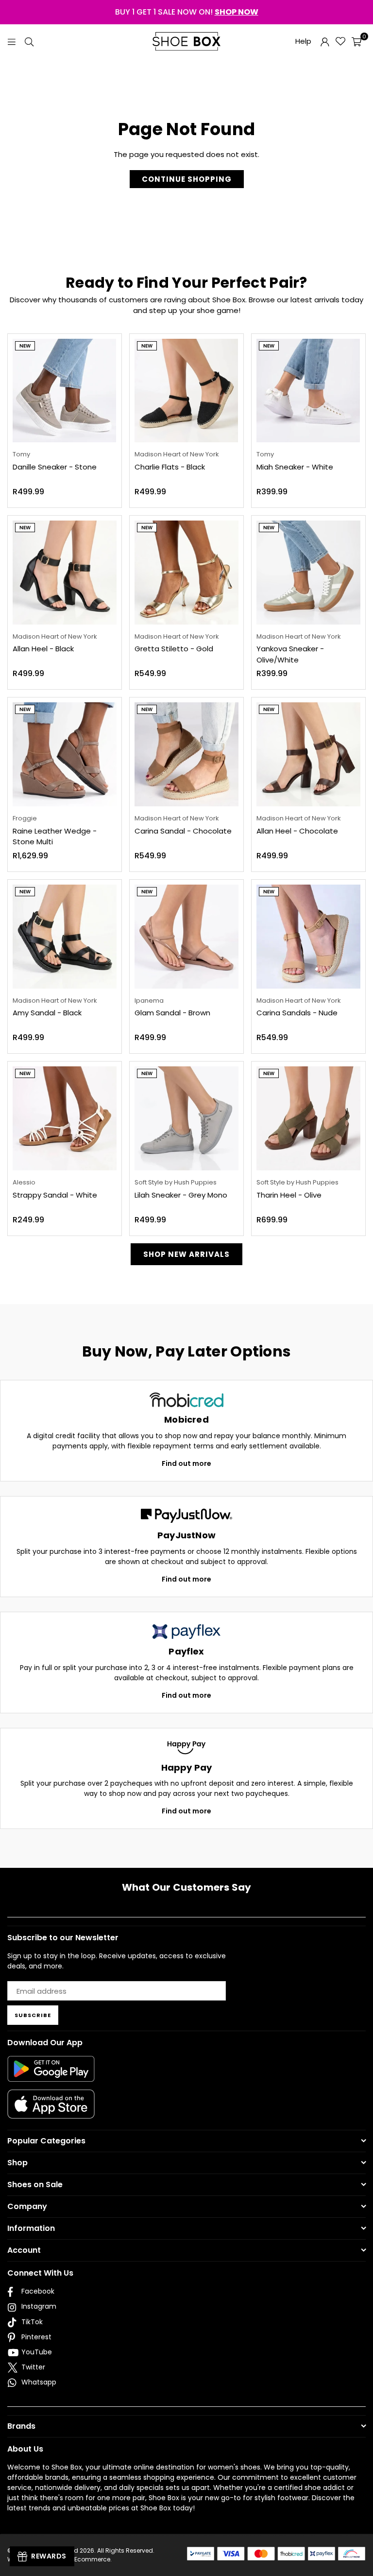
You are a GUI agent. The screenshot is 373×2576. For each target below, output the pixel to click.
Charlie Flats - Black (170, 467)
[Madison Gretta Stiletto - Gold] (186, 573)
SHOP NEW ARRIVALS (186, 1254)
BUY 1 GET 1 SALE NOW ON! (187, 12)
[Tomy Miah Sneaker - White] (308, 391)
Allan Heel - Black (43, 649)
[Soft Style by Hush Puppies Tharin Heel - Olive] (308, 1118)
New (25, 346)
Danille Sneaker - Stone (55, 467)
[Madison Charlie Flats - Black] (186, 391)
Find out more (186, 1463)
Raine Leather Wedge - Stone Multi (55, 836)
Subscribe (33, 2015)
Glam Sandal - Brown (172, 1013)
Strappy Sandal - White (55, 1195)
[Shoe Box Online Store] (186, 41)
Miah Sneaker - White (295, 467)
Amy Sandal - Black (47, 1013)
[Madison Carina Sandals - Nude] (308, 937)
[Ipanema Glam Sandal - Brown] (186, 937)
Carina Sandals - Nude (297, 1013)
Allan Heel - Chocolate (297, 831)
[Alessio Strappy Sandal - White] (65, 1118)
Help (303, 41)
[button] (356, 41)
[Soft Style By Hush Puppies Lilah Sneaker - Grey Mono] (186, 1118)
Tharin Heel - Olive (289, 1195)
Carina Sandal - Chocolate (183, 831)
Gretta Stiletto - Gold (174, 649)
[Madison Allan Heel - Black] (65, 573)
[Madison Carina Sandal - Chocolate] (186, 754)
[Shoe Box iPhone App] (51, 2111)
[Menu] (12, 41)
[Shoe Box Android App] (51, 2074)
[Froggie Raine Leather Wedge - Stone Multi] (65, 754)
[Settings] (325, 41)
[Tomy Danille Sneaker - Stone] (65, 391)
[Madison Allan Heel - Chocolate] (308, 754)
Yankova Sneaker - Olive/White (290, 654)
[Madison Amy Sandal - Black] (65, 937)
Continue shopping (187, 179)
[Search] (29, 41)
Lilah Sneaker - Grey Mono (181, 1195)
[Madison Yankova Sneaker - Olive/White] (308, 573)
